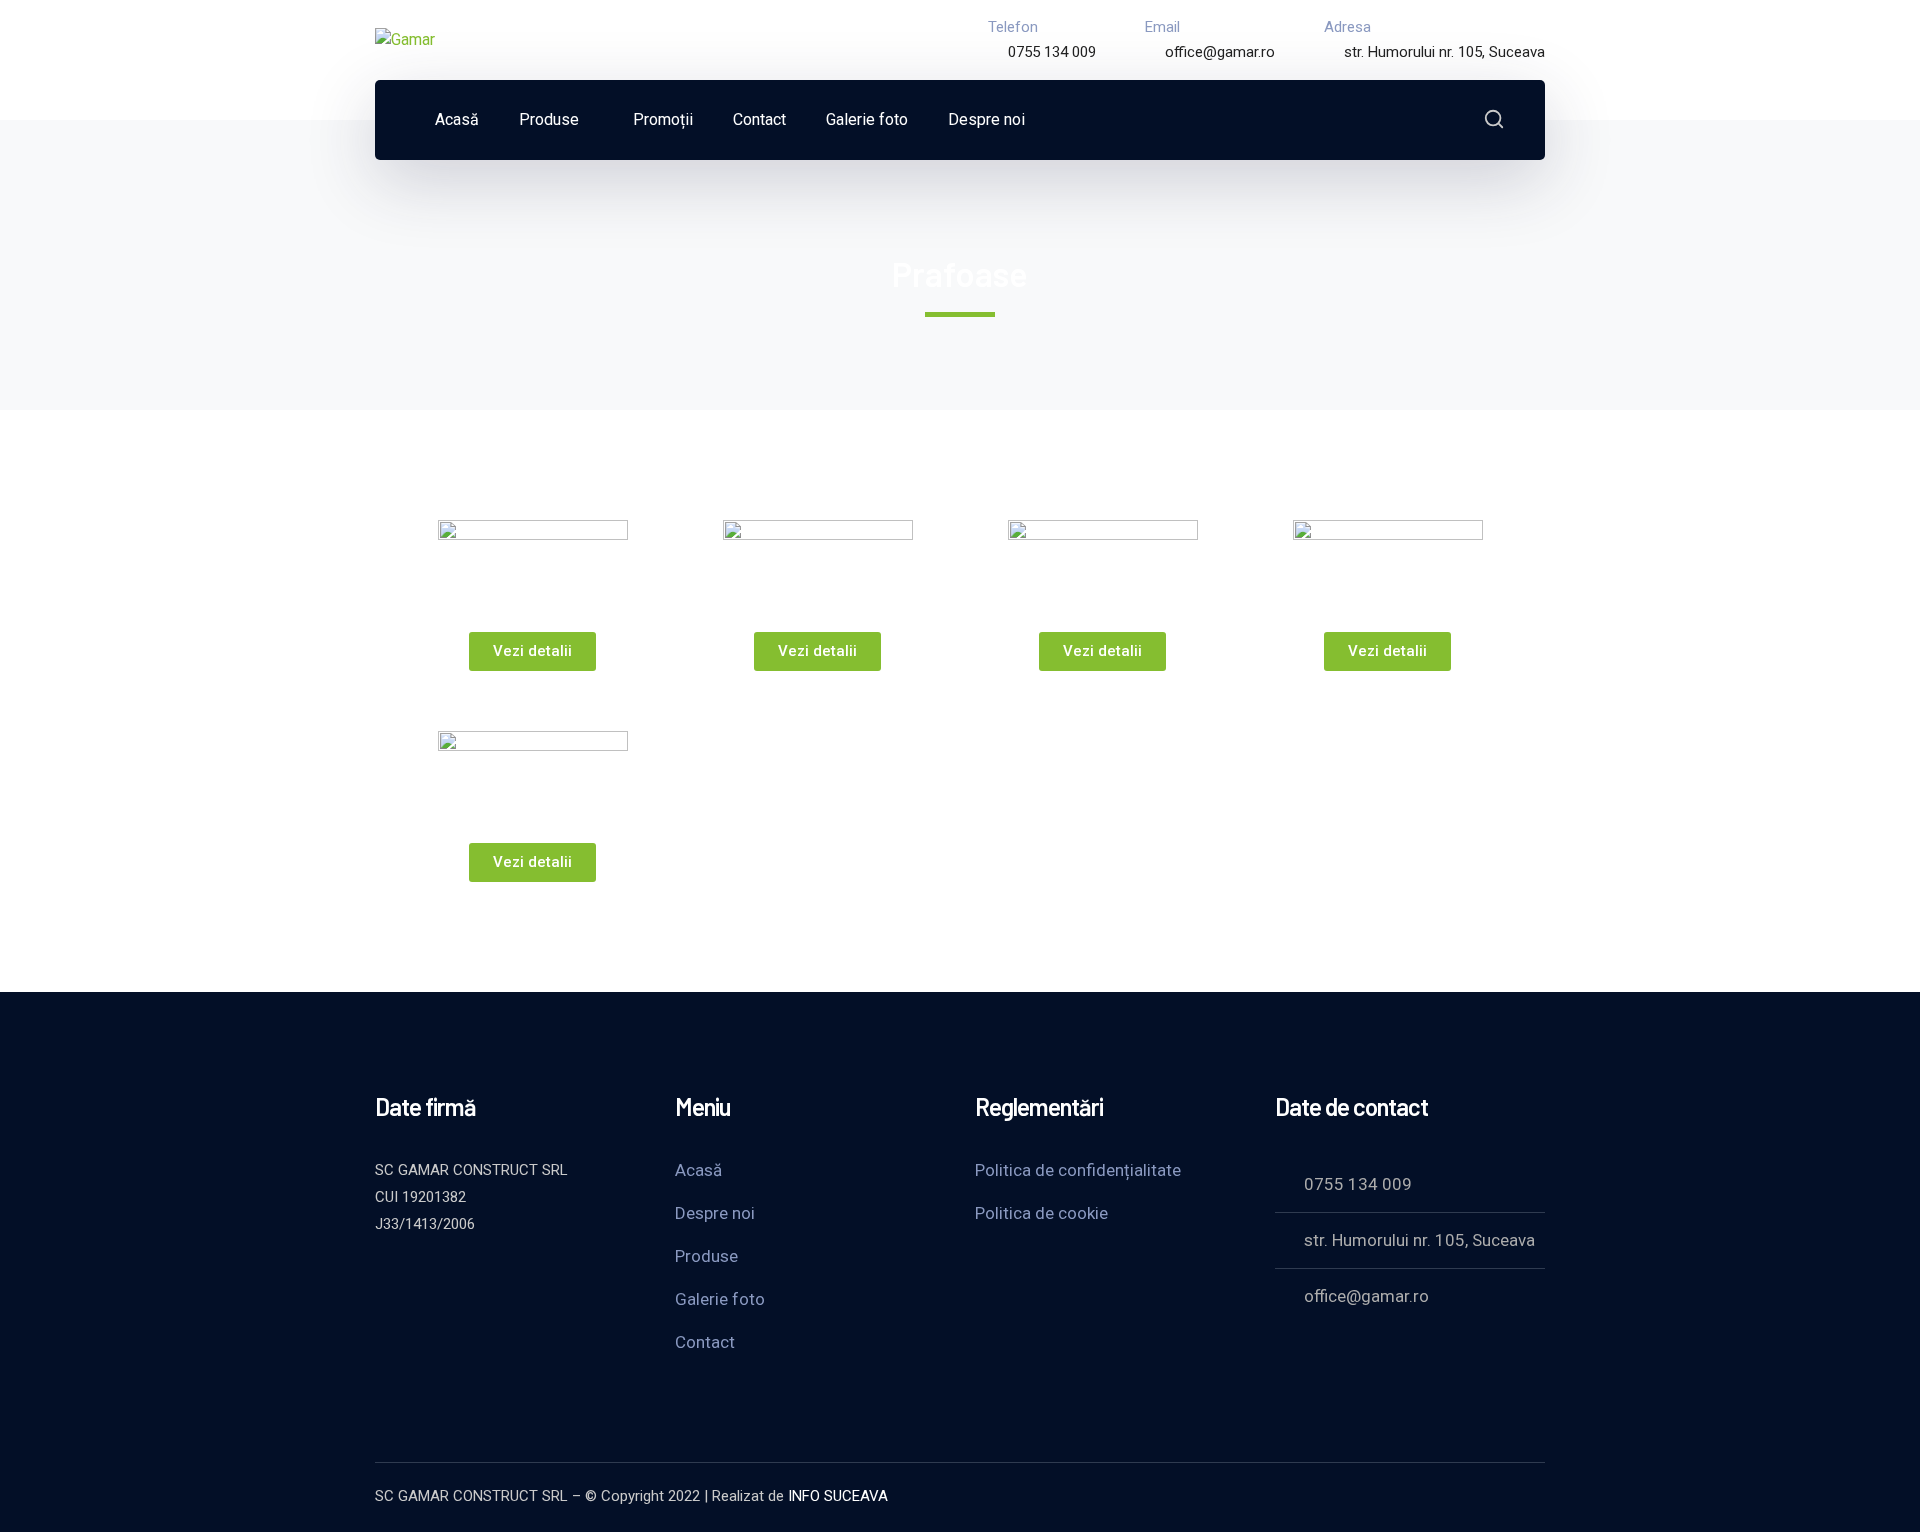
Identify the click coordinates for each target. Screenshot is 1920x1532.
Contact (705, 1342)
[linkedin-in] (485, 1278)
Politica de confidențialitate (1078, 1170)
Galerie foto (720, 1299)
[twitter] (385, 1278)
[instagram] (535, 1278)
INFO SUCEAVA (838, 1496)
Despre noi (715, 1213)
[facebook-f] (435, 1278)
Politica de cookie (1041, 1213)
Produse (706, 1256)
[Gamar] (405, 39)
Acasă (698, 1170)
